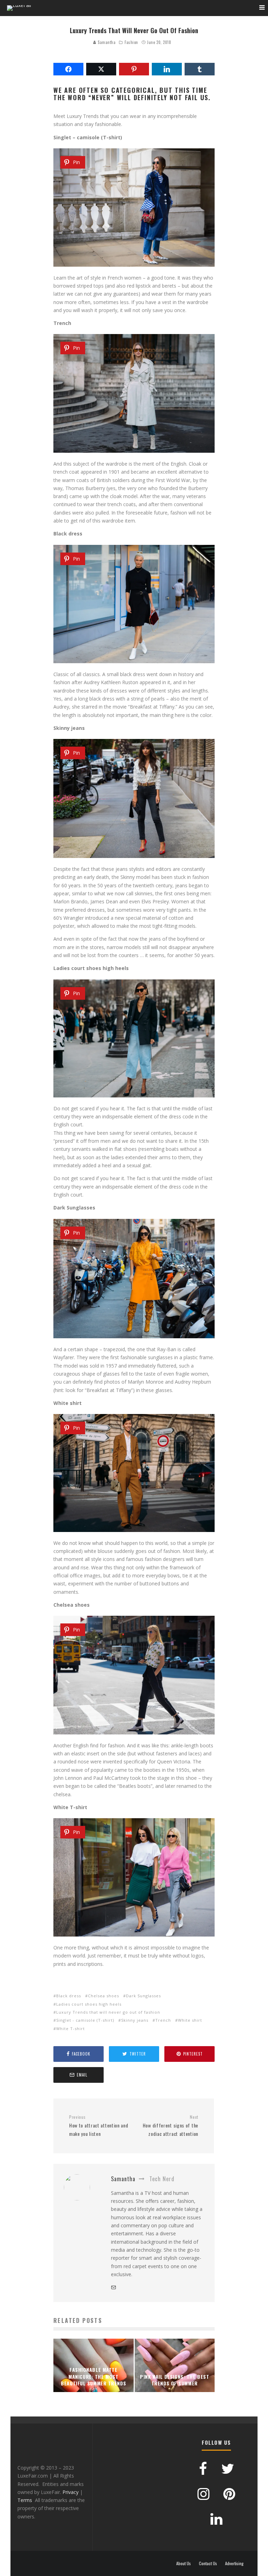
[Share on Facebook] (68, 69)
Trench (163, 2020)
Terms (25, 2500)
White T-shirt (70, 2029)
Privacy (70, 2492)
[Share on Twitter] (101, 69)
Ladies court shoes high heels (89, 2004)
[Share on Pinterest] (134, 69)
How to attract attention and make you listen (99, 2126)
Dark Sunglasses (143, 1996)
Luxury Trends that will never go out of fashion (108, 2012)
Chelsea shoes (103, 1996)
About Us (184, 2563)
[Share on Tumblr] (200, 69)
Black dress (69, 1996)
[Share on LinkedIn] (167, 69)
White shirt (190, 2020)
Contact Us (208, 2563)
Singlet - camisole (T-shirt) (85, 2020)
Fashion (131, 42)
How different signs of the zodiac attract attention (170, 2126)
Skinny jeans (135, 2020)
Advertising (234, 2563)
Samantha (106, 42)
